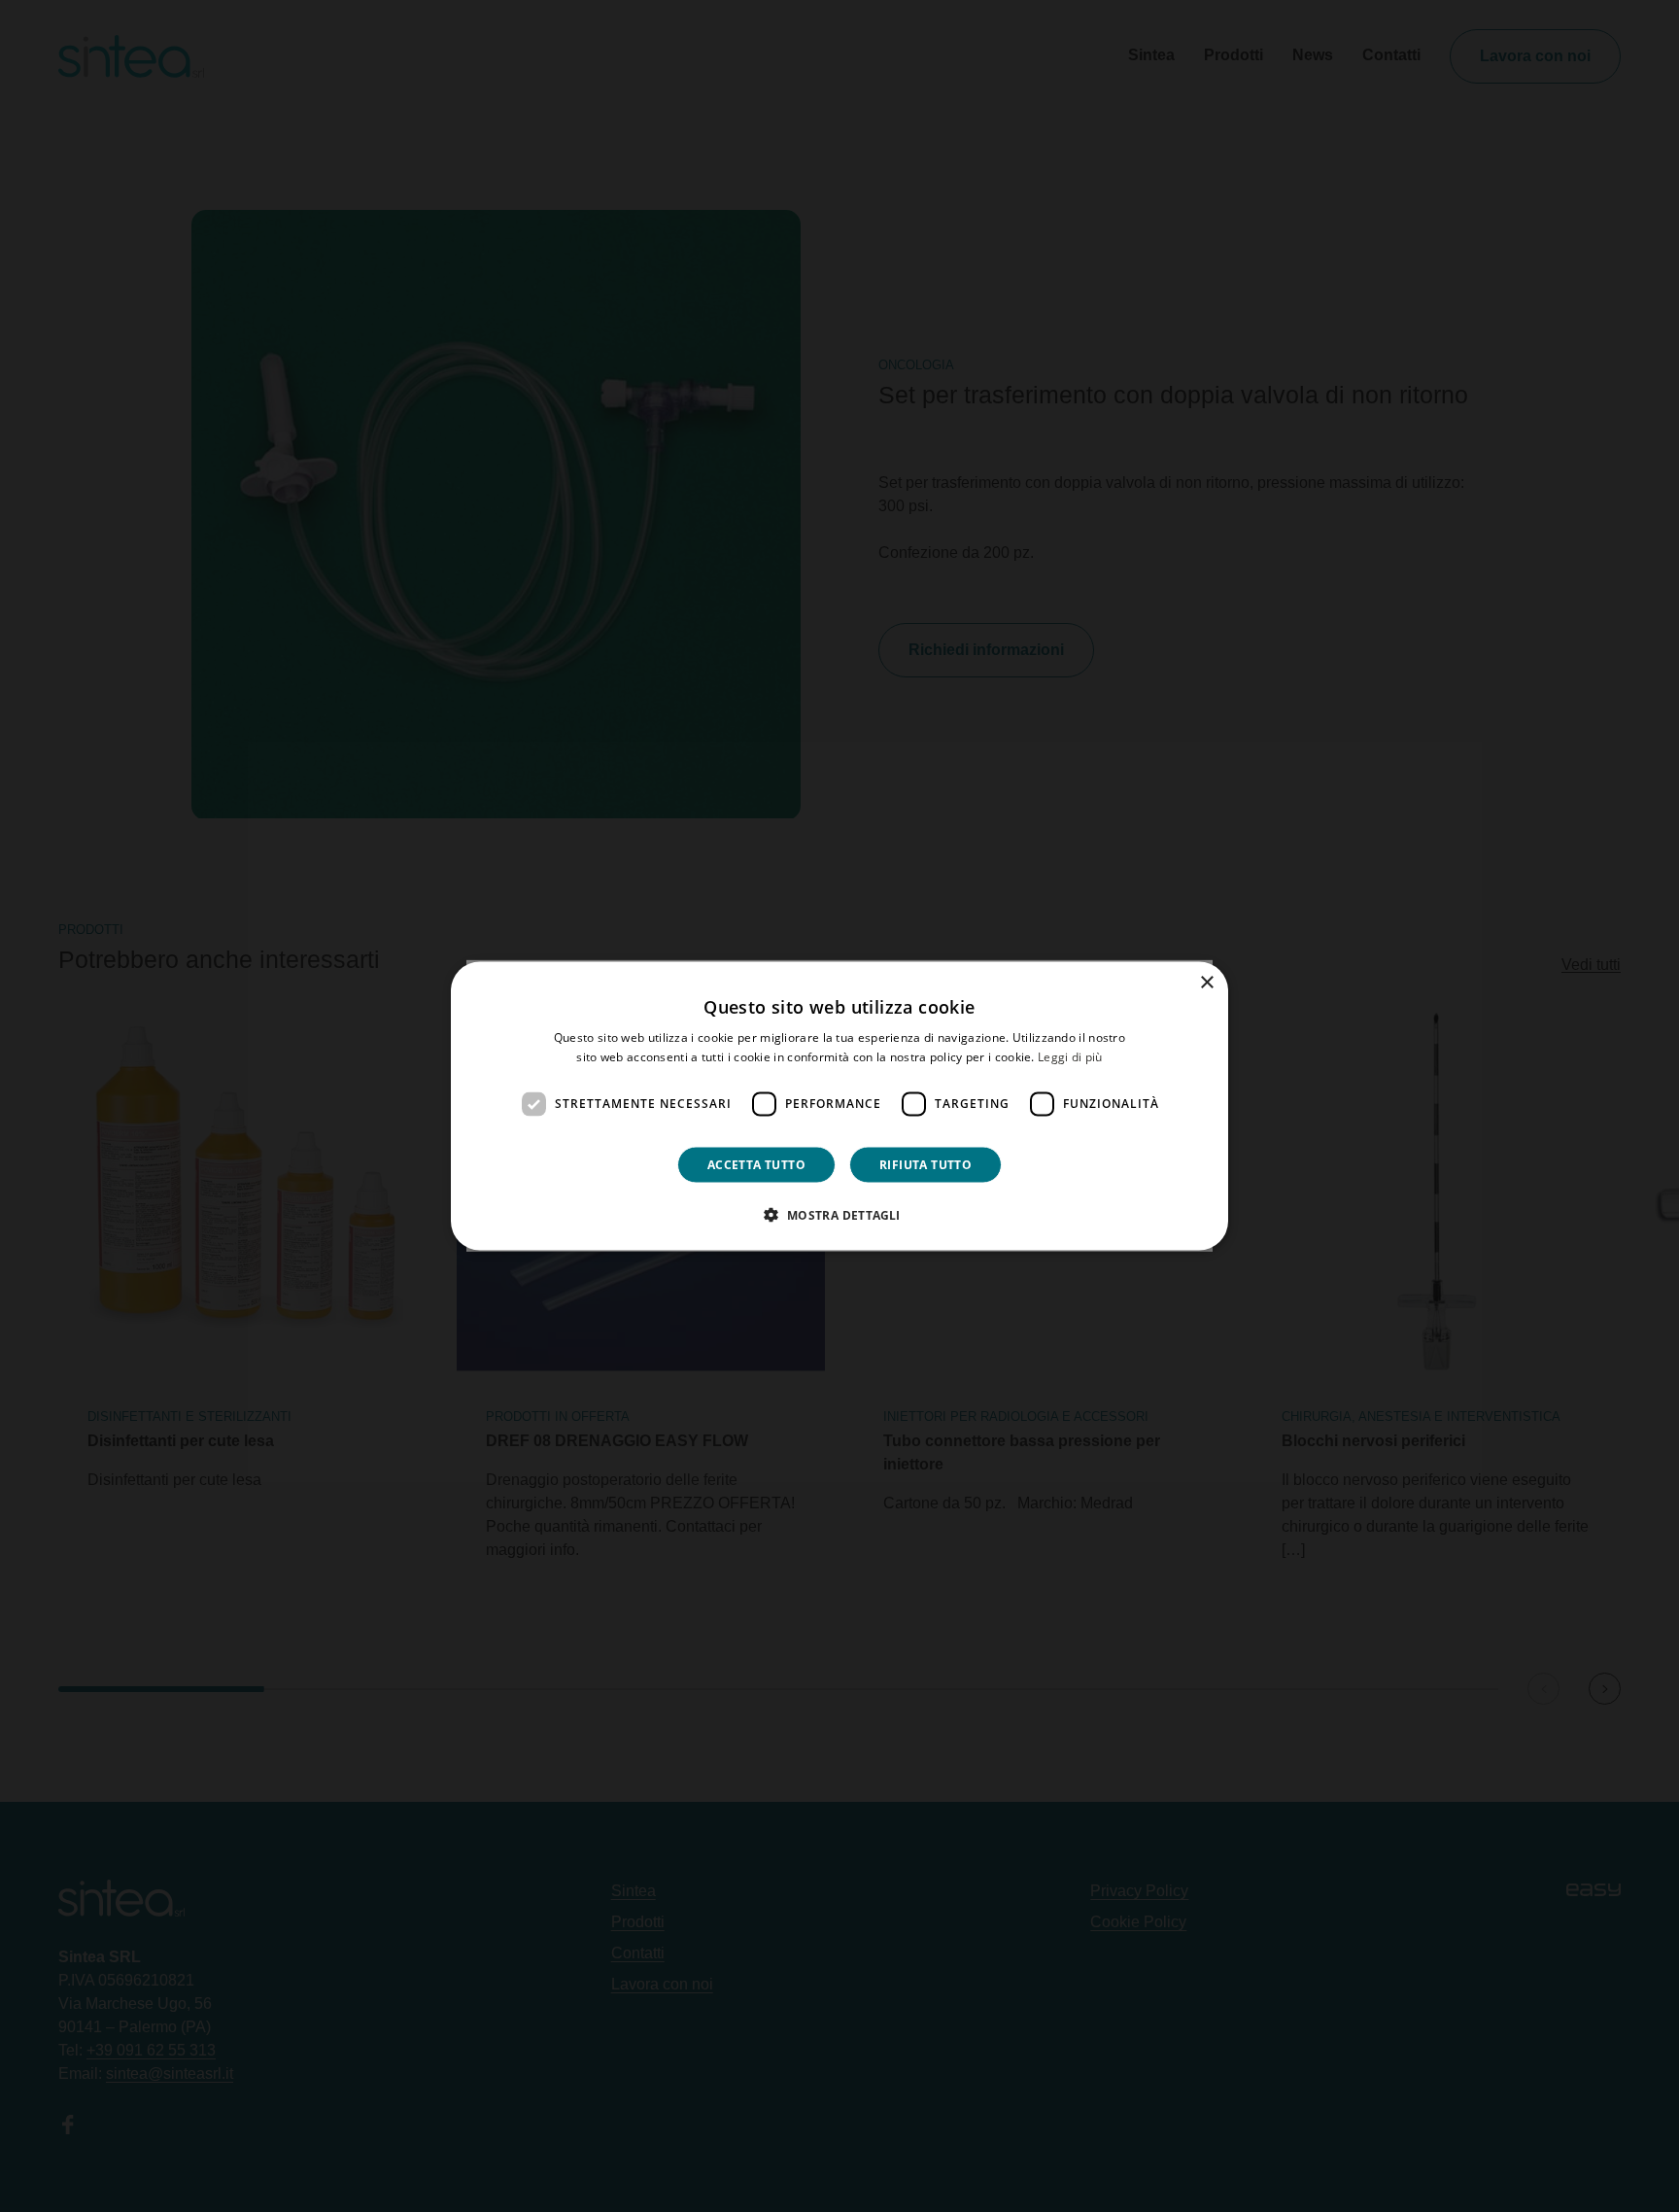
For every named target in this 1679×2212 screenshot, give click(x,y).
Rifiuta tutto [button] (925, 1164)
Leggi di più (1070, 1057)
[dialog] (839, 1106)
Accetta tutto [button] (756, 1164)
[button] (839, 1214)
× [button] (1206, 983)
